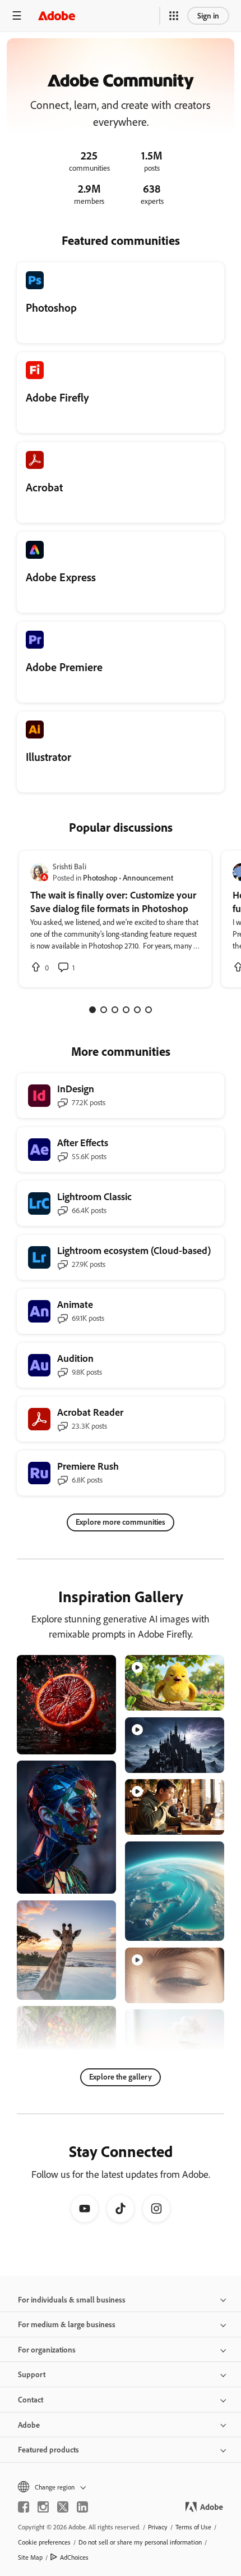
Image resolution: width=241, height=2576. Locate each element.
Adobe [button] (29, 2425)
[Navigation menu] (17, 15)
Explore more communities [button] (121, 1522)
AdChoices (74, 2557)
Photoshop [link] (100, 877)
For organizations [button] (47, 2349)
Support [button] (32, 2374)
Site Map (30, 2557)
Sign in (208, 15)
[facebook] (24, 2507)
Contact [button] (31, 2399)
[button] (174, 16)
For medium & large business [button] (67, 2324)
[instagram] (43, 2507)
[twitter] (63, 2507)
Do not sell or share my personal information (140, 2542)
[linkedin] (82, 2507)
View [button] (94, 1741)
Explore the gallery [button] (121, 2076)
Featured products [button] (48, 2449)
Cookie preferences (44, 2542)
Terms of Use (193, 2527)
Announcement (148, 877)
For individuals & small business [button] (72, 2299)
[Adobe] (57, 15)
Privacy (158, 2527)
